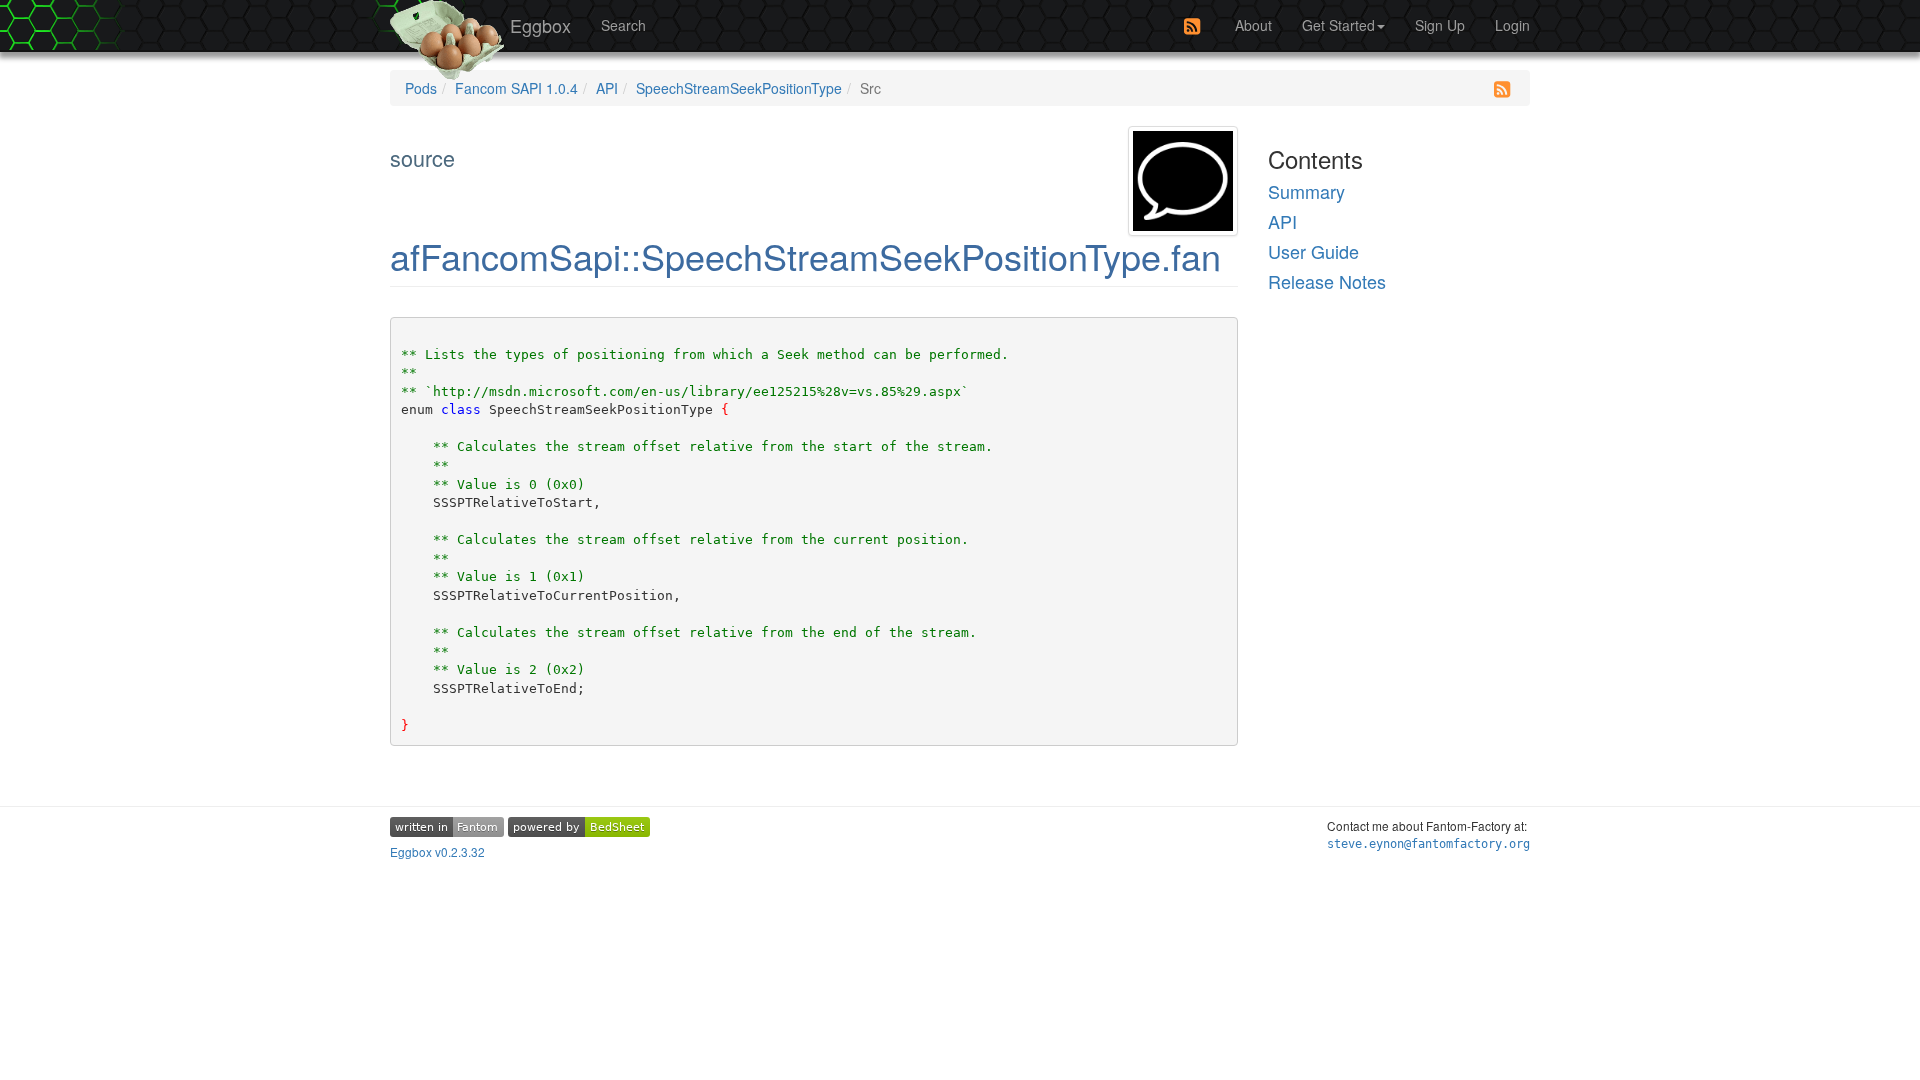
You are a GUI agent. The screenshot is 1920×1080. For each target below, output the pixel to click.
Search (623, 25)
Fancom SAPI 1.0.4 (516, 88)
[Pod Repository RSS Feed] (1192, 26)
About (1253, 25)
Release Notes (1327, 281)
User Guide (1313, 251)
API (607, 88)
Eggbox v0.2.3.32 (437, 851)
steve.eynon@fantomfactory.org (1428, 844)
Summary (1306, 191)
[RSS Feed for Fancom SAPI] (1502, 89)
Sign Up (1440, 25)
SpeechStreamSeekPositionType (739, 88)
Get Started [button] (1338, 25)
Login (1512, 25)
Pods (421, 88)
